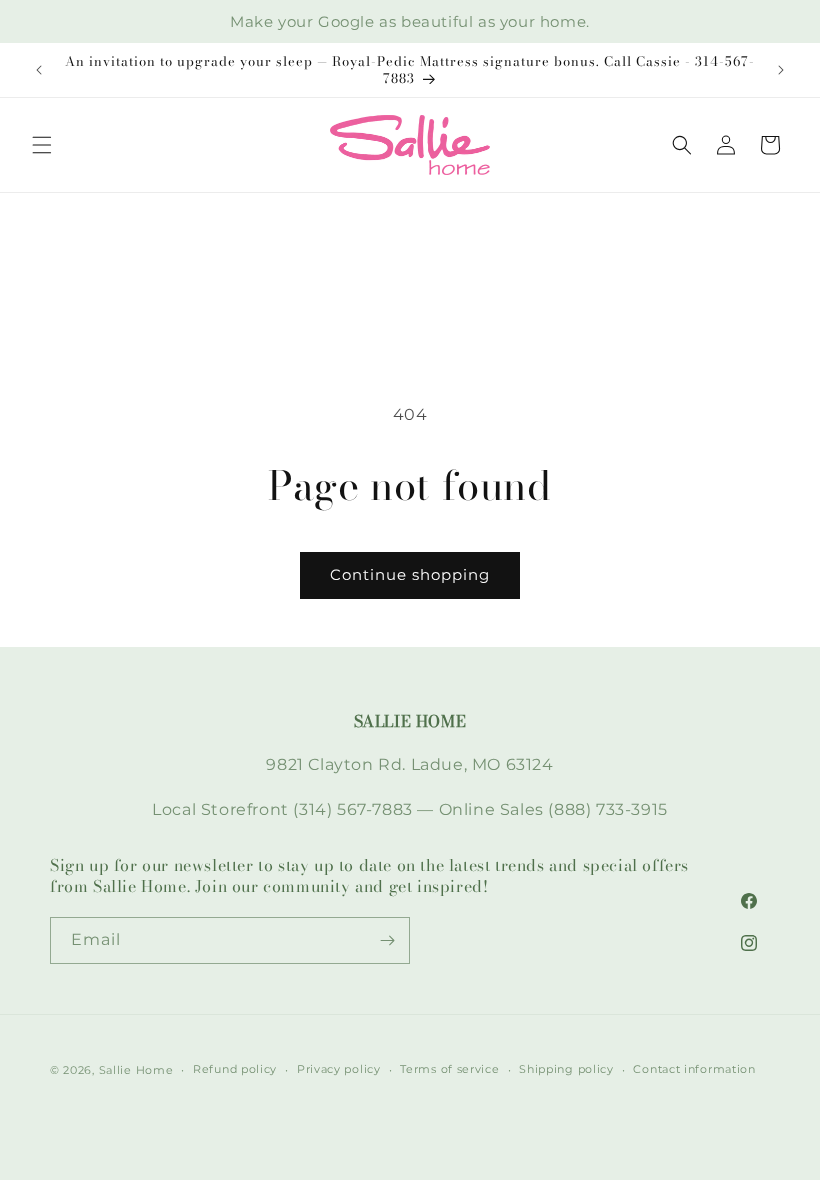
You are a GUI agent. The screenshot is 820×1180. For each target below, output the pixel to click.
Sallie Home (136, 1070)
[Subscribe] (387, 940)
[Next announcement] (781, 70)
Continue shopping (410, 574)
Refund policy (235, 1069)
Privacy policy (339, 1069)
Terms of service (449, 1069)
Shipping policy (566, 1069)
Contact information (694, 1069)
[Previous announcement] (39, 70)
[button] (42, 145)
